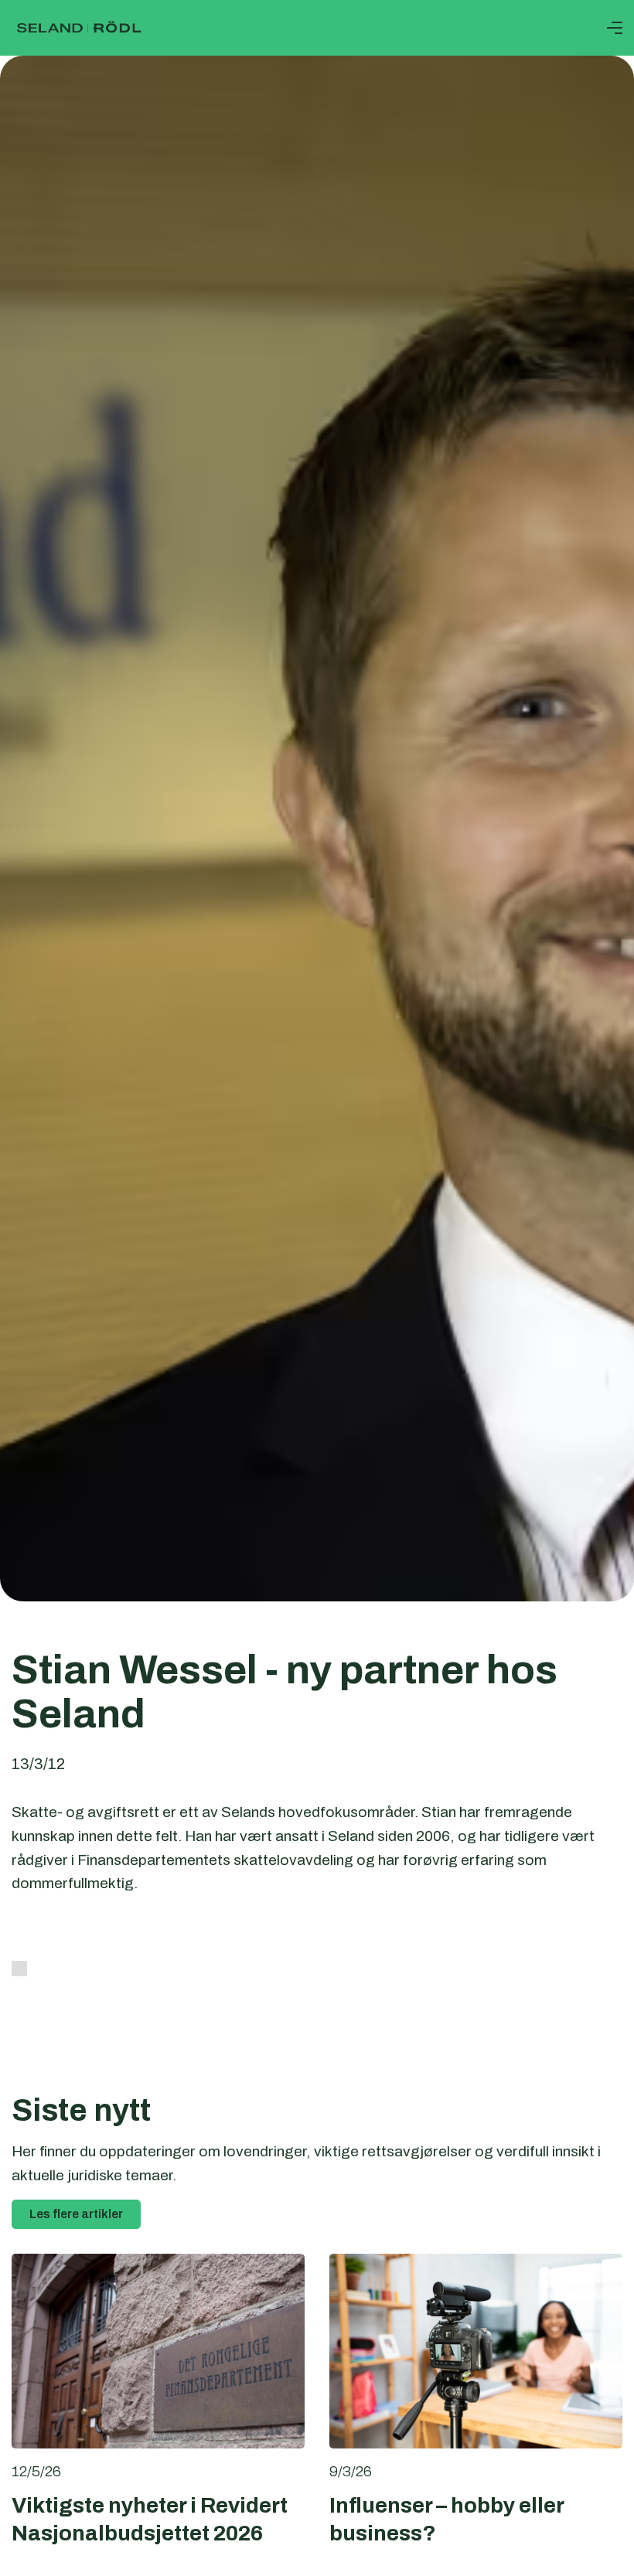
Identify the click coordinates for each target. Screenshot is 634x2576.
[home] (79, 28)
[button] (615, 28)
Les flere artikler (76, 2214)
